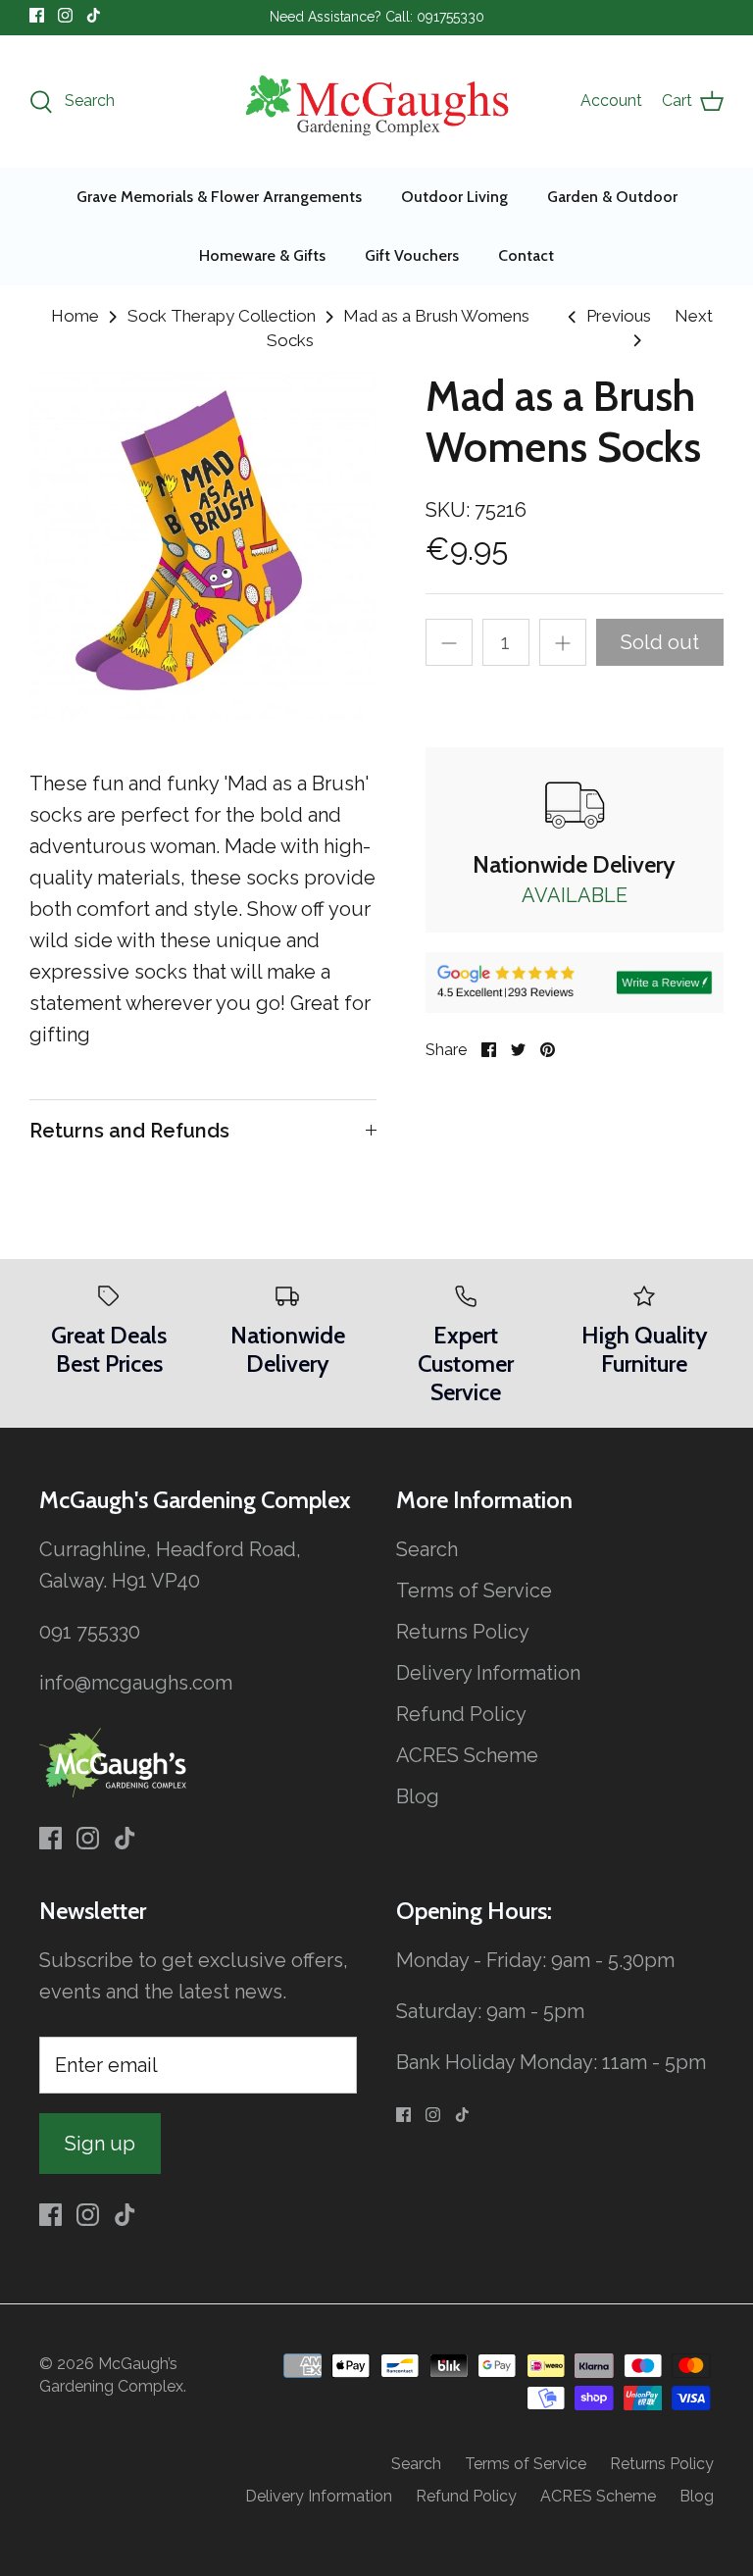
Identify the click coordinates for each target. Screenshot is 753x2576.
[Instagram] (65, 15)
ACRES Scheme (467, 1755)
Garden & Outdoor (612, 197)
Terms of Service (474, 1591)
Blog (418, 1796)
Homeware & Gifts (262, 255)
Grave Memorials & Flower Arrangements (219, 197)
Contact (526, 255)
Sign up (100, 2144)
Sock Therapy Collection (222, 316)
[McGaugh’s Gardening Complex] (377, 101)
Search (427, 1549)
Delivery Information (488, 1673)
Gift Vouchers (412, 255)
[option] (203, 545)
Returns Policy (463, 1632)
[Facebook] (37, 15)
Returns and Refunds (129, 1131)
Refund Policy (461, 1714)
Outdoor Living (454, 197)
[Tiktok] (94, 15)
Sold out (660, 642)
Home (75, 316)
